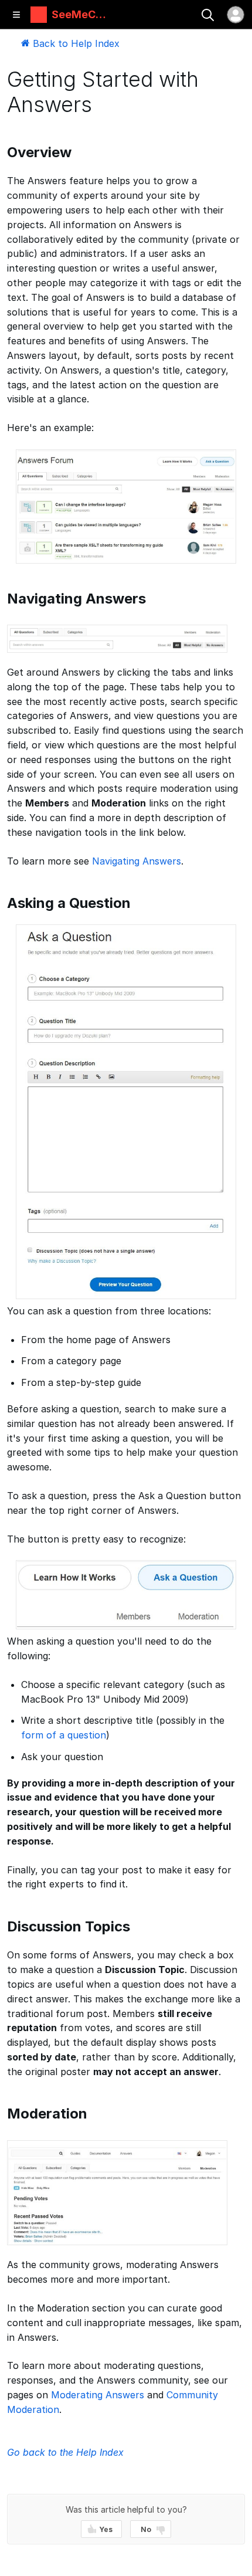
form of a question (64, 1735)
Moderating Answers (98, 2395)
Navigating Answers (137, 861)
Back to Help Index (75, 43)
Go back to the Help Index (65, 2452)
